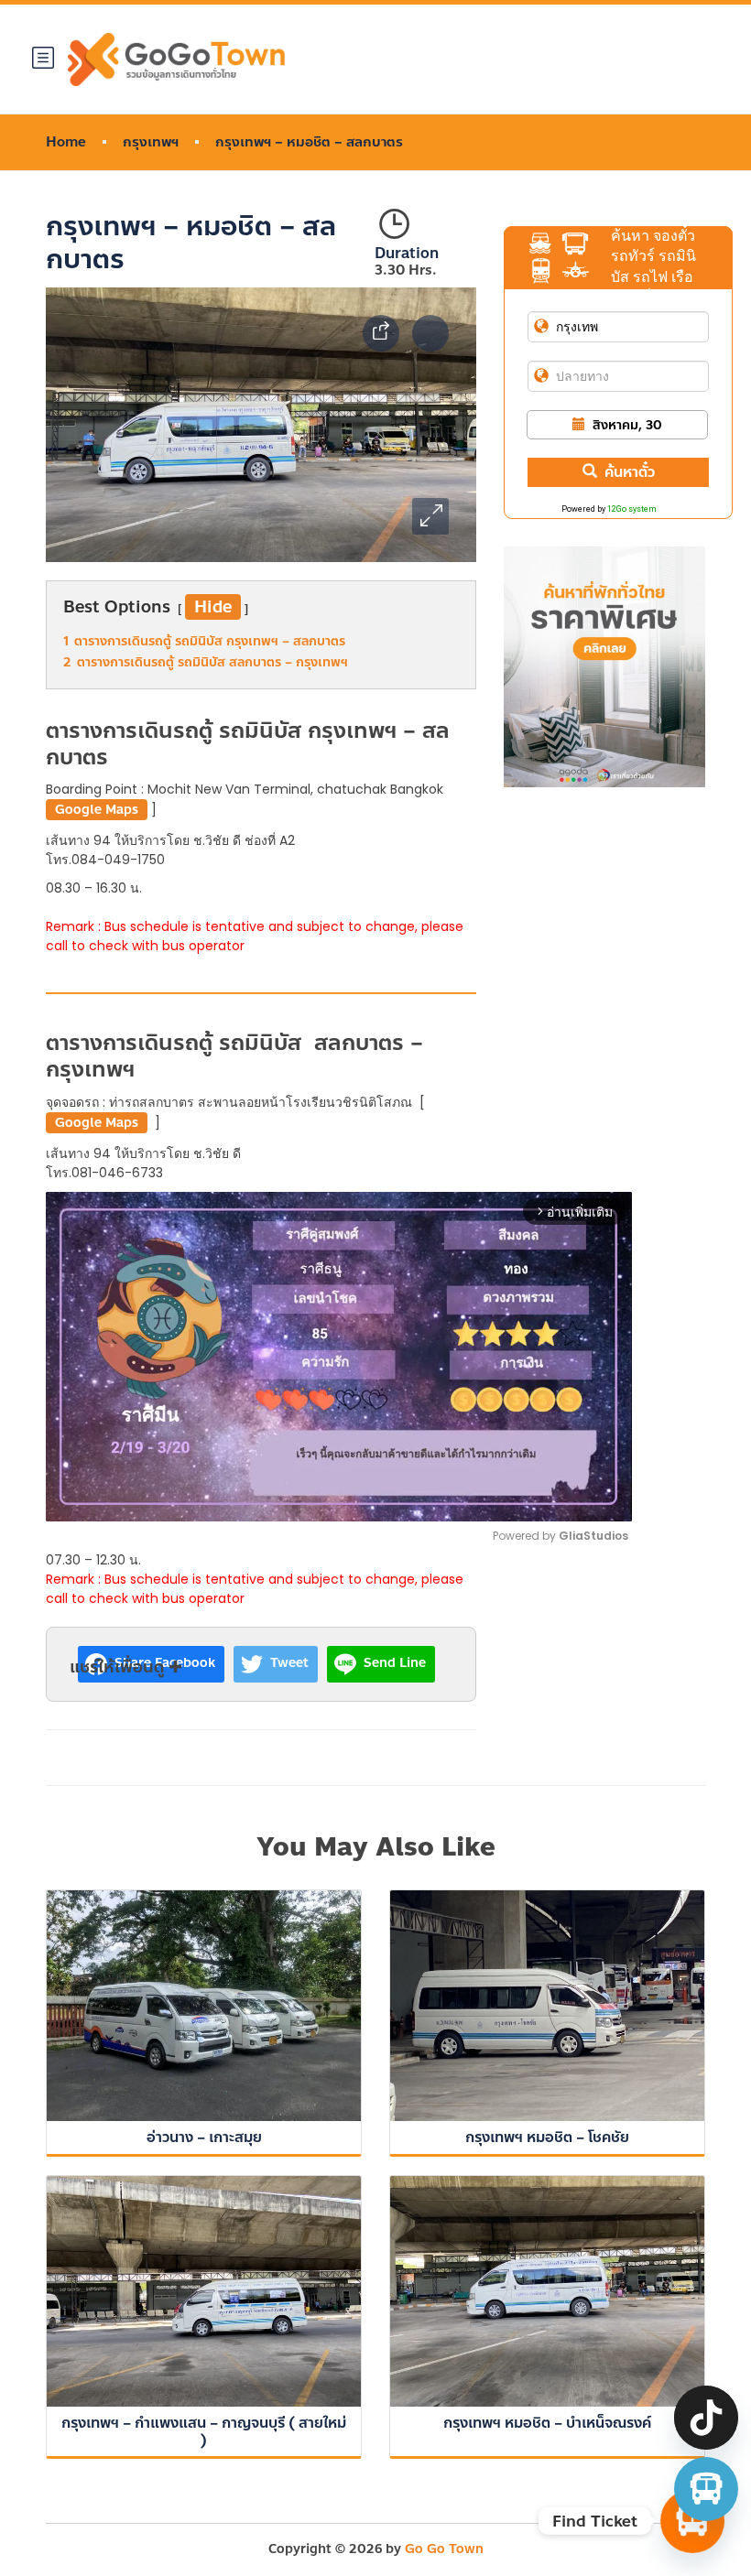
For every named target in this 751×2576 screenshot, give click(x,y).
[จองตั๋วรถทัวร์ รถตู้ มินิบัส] (706, 2489)
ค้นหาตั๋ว (630, 472)
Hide (213, 607)
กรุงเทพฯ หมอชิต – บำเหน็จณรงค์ (547, 2423)
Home (66, 142)
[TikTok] (706, 2418)
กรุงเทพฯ (151, 142)
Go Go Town (444, 2549)
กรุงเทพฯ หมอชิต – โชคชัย (547, 2137)
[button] (430, 516)
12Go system (632, 509)
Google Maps (97, 810)
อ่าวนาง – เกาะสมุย (204, 2137)
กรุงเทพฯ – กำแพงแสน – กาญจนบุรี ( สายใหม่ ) (204, 2431)
